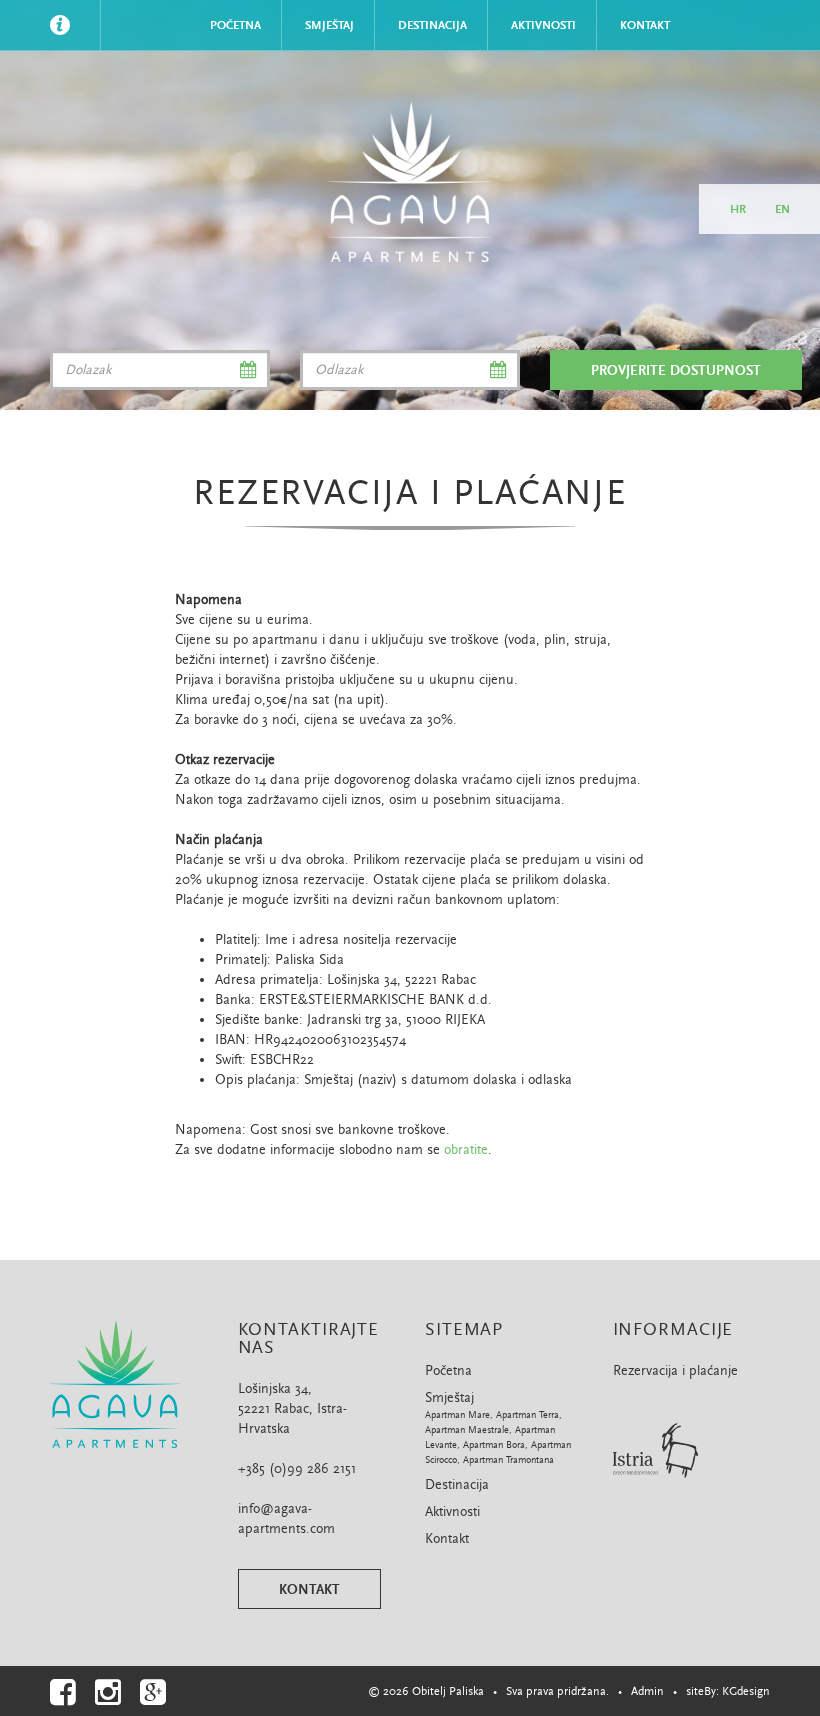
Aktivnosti (543, 25)
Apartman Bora (494, 1445)
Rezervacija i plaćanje (675, 1370)
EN (782, 209)
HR (738, 209)
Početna (235, 25)
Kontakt (645, 25)
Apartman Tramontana (508, 1460)
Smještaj (329, 25)
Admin (647, 1691)
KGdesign (746, 1691)
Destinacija (432, 25)
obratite (466, 1149)
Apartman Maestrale (467, 1430)
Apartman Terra (527, 1415)
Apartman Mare (457, 1415)
